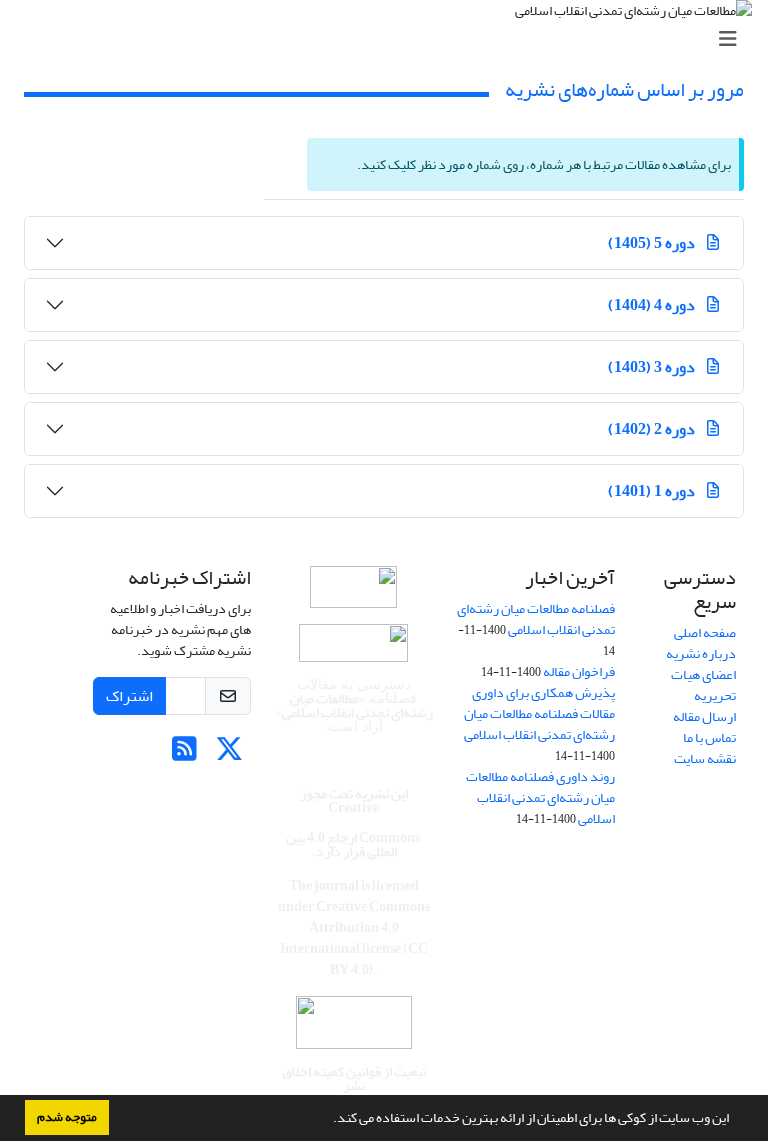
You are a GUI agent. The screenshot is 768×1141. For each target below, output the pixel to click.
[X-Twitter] (229, 754)
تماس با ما (709, 737)
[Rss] (184, 754)
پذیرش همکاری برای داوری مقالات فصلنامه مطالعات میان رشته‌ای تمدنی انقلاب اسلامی (539, 713)
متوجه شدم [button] (67, 1117)
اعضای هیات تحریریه (703, 685)
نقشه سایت (705, 758)
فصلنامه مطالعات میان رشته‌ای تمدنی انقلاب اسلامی (536, 619)
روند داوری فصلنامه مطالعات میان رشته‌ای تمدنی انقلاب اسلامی (540, 797)
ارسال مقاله (704, 716)
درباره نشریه (701, 653)
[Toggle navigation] (390, 39)
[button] (328, 1120)
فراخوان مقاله (579, 671)
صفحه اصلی (705, 632)
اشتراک (129, 696)
